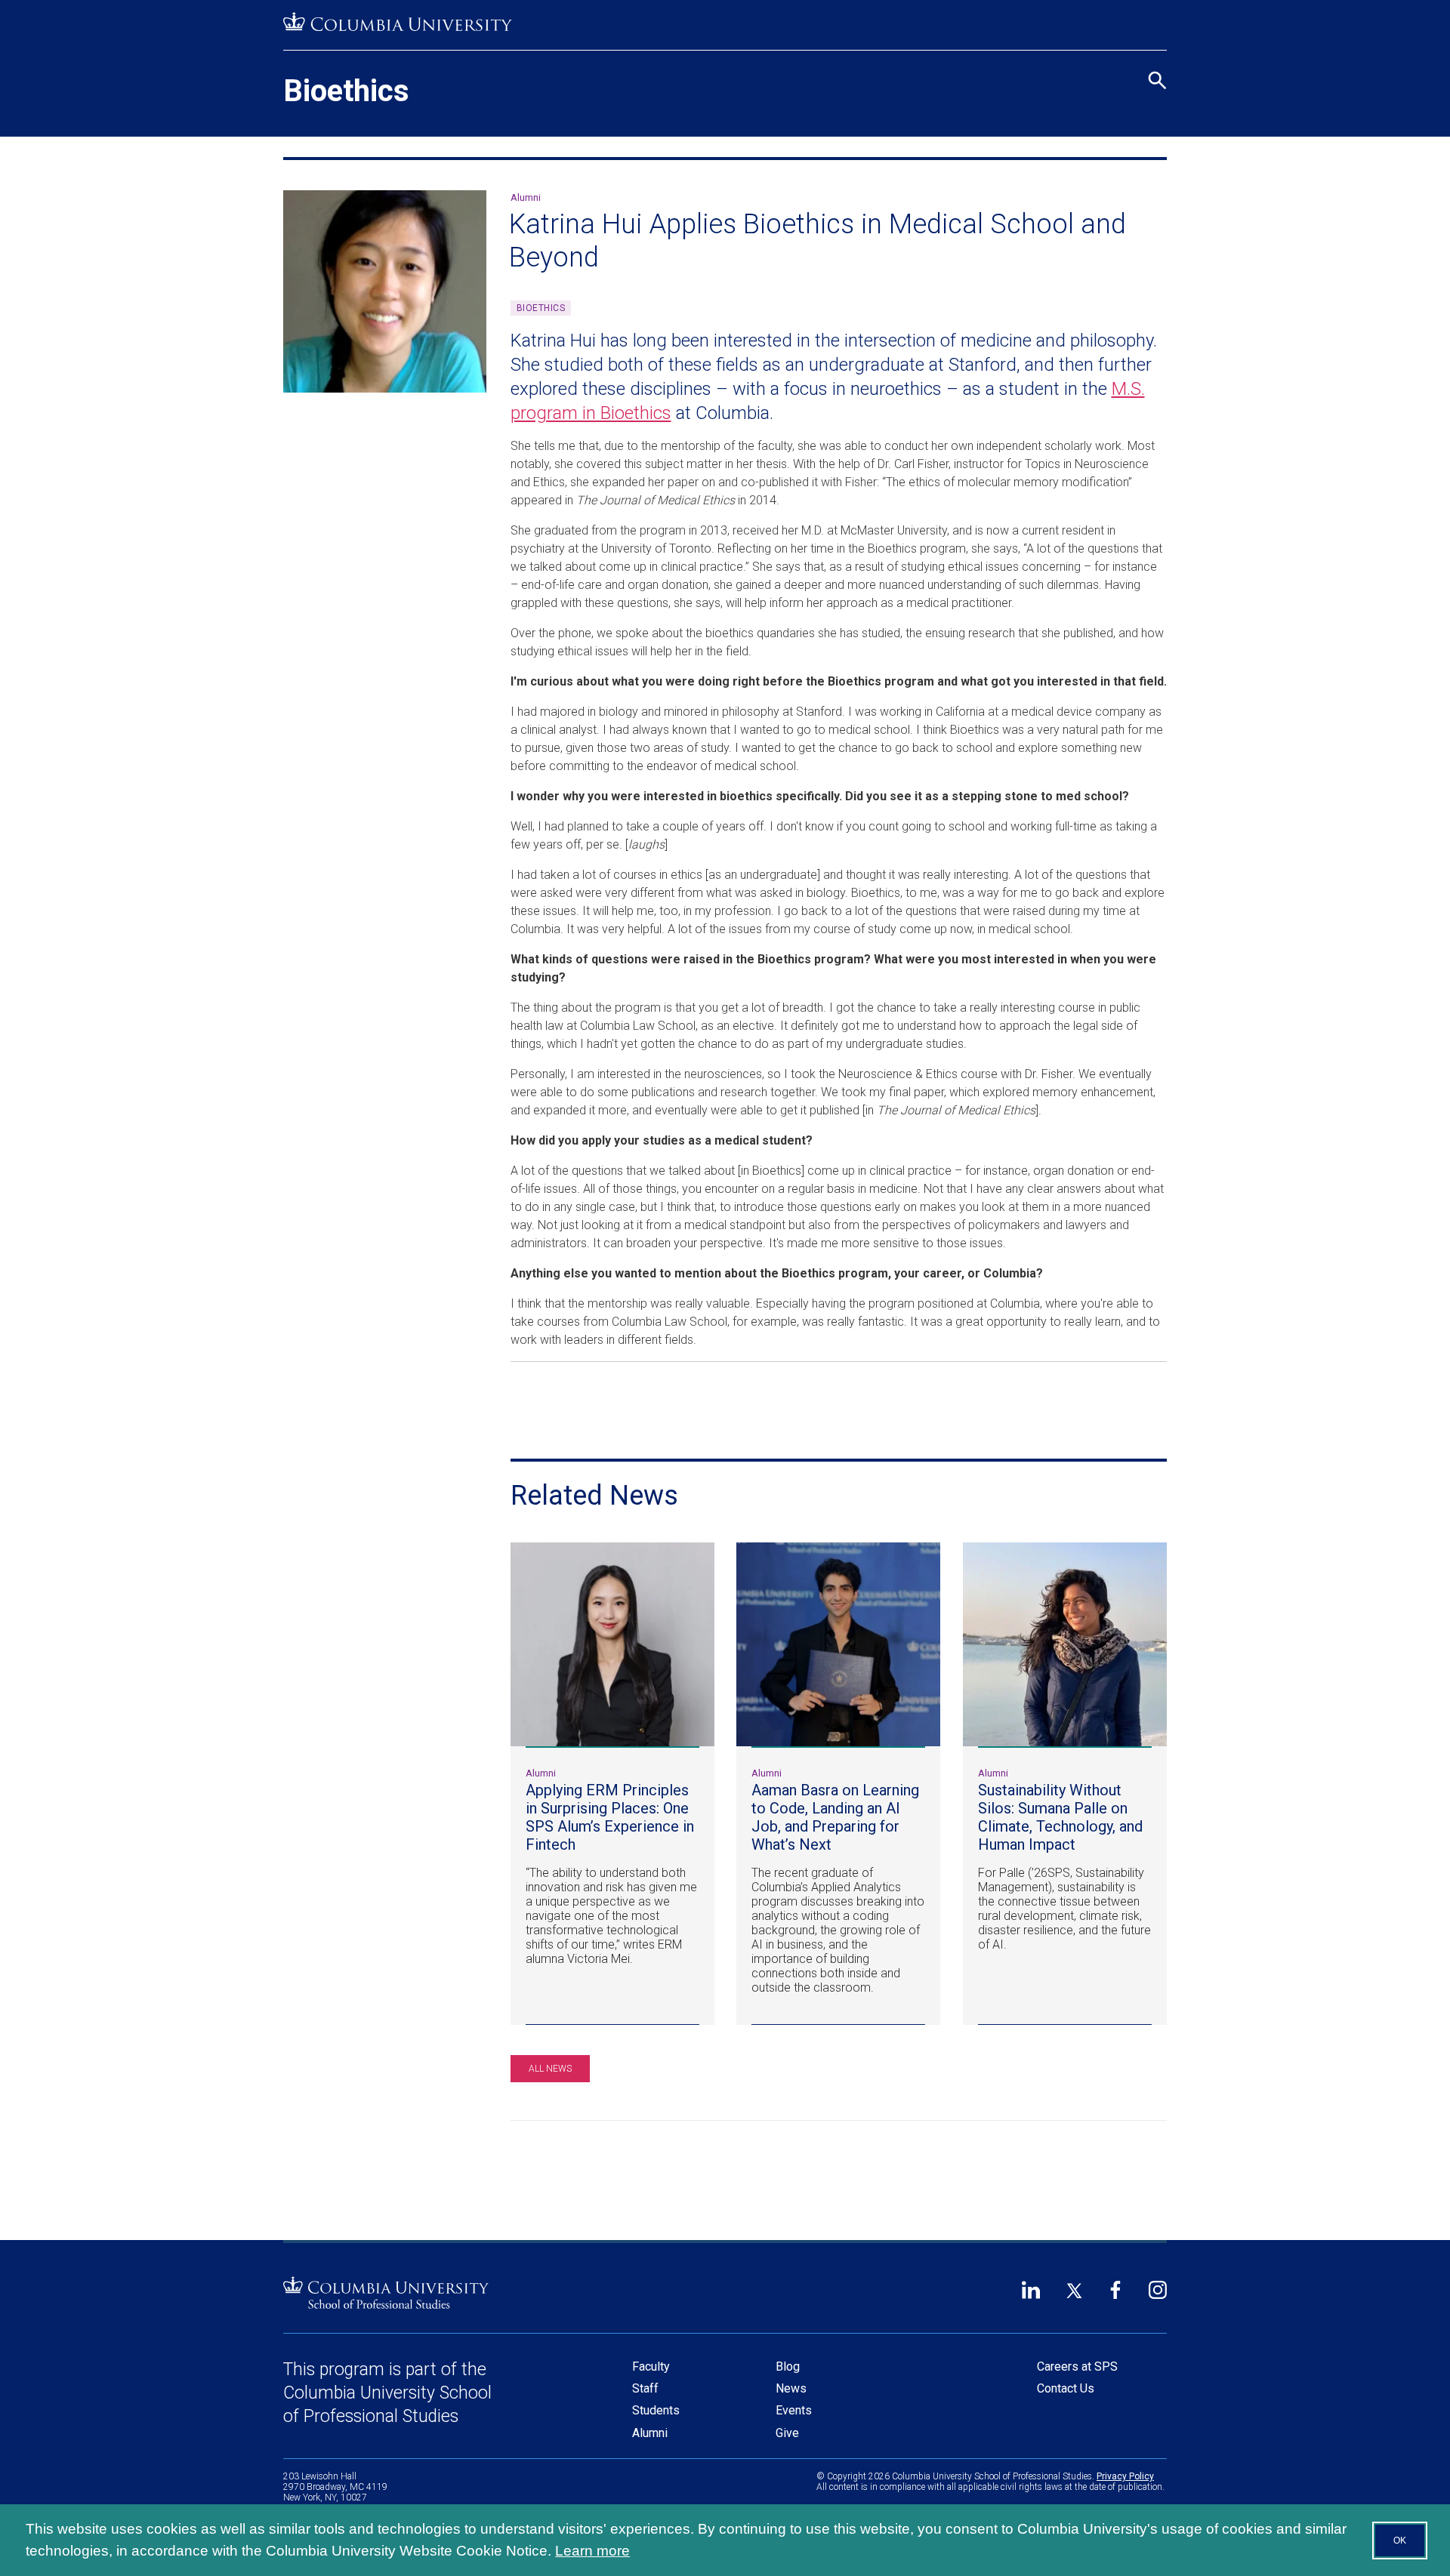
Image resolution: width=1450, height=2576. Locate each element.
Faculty (651, 2366)
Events (794, 2410)
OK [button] (1400, 2541)
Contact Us (1066, 2388)
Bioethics (346, 91)
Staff (645, 2388)
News (791, 2388)
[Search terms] (1155, 15)
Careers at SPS (1077, 2366)
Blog (788, 2366)
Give (787, 2433)
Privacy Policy (1125, 2476)
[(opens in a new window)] (398, 22)
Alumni (650, 2433)
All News (550, 2069)
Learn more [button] (592, 2551)
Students (656, 2410)
